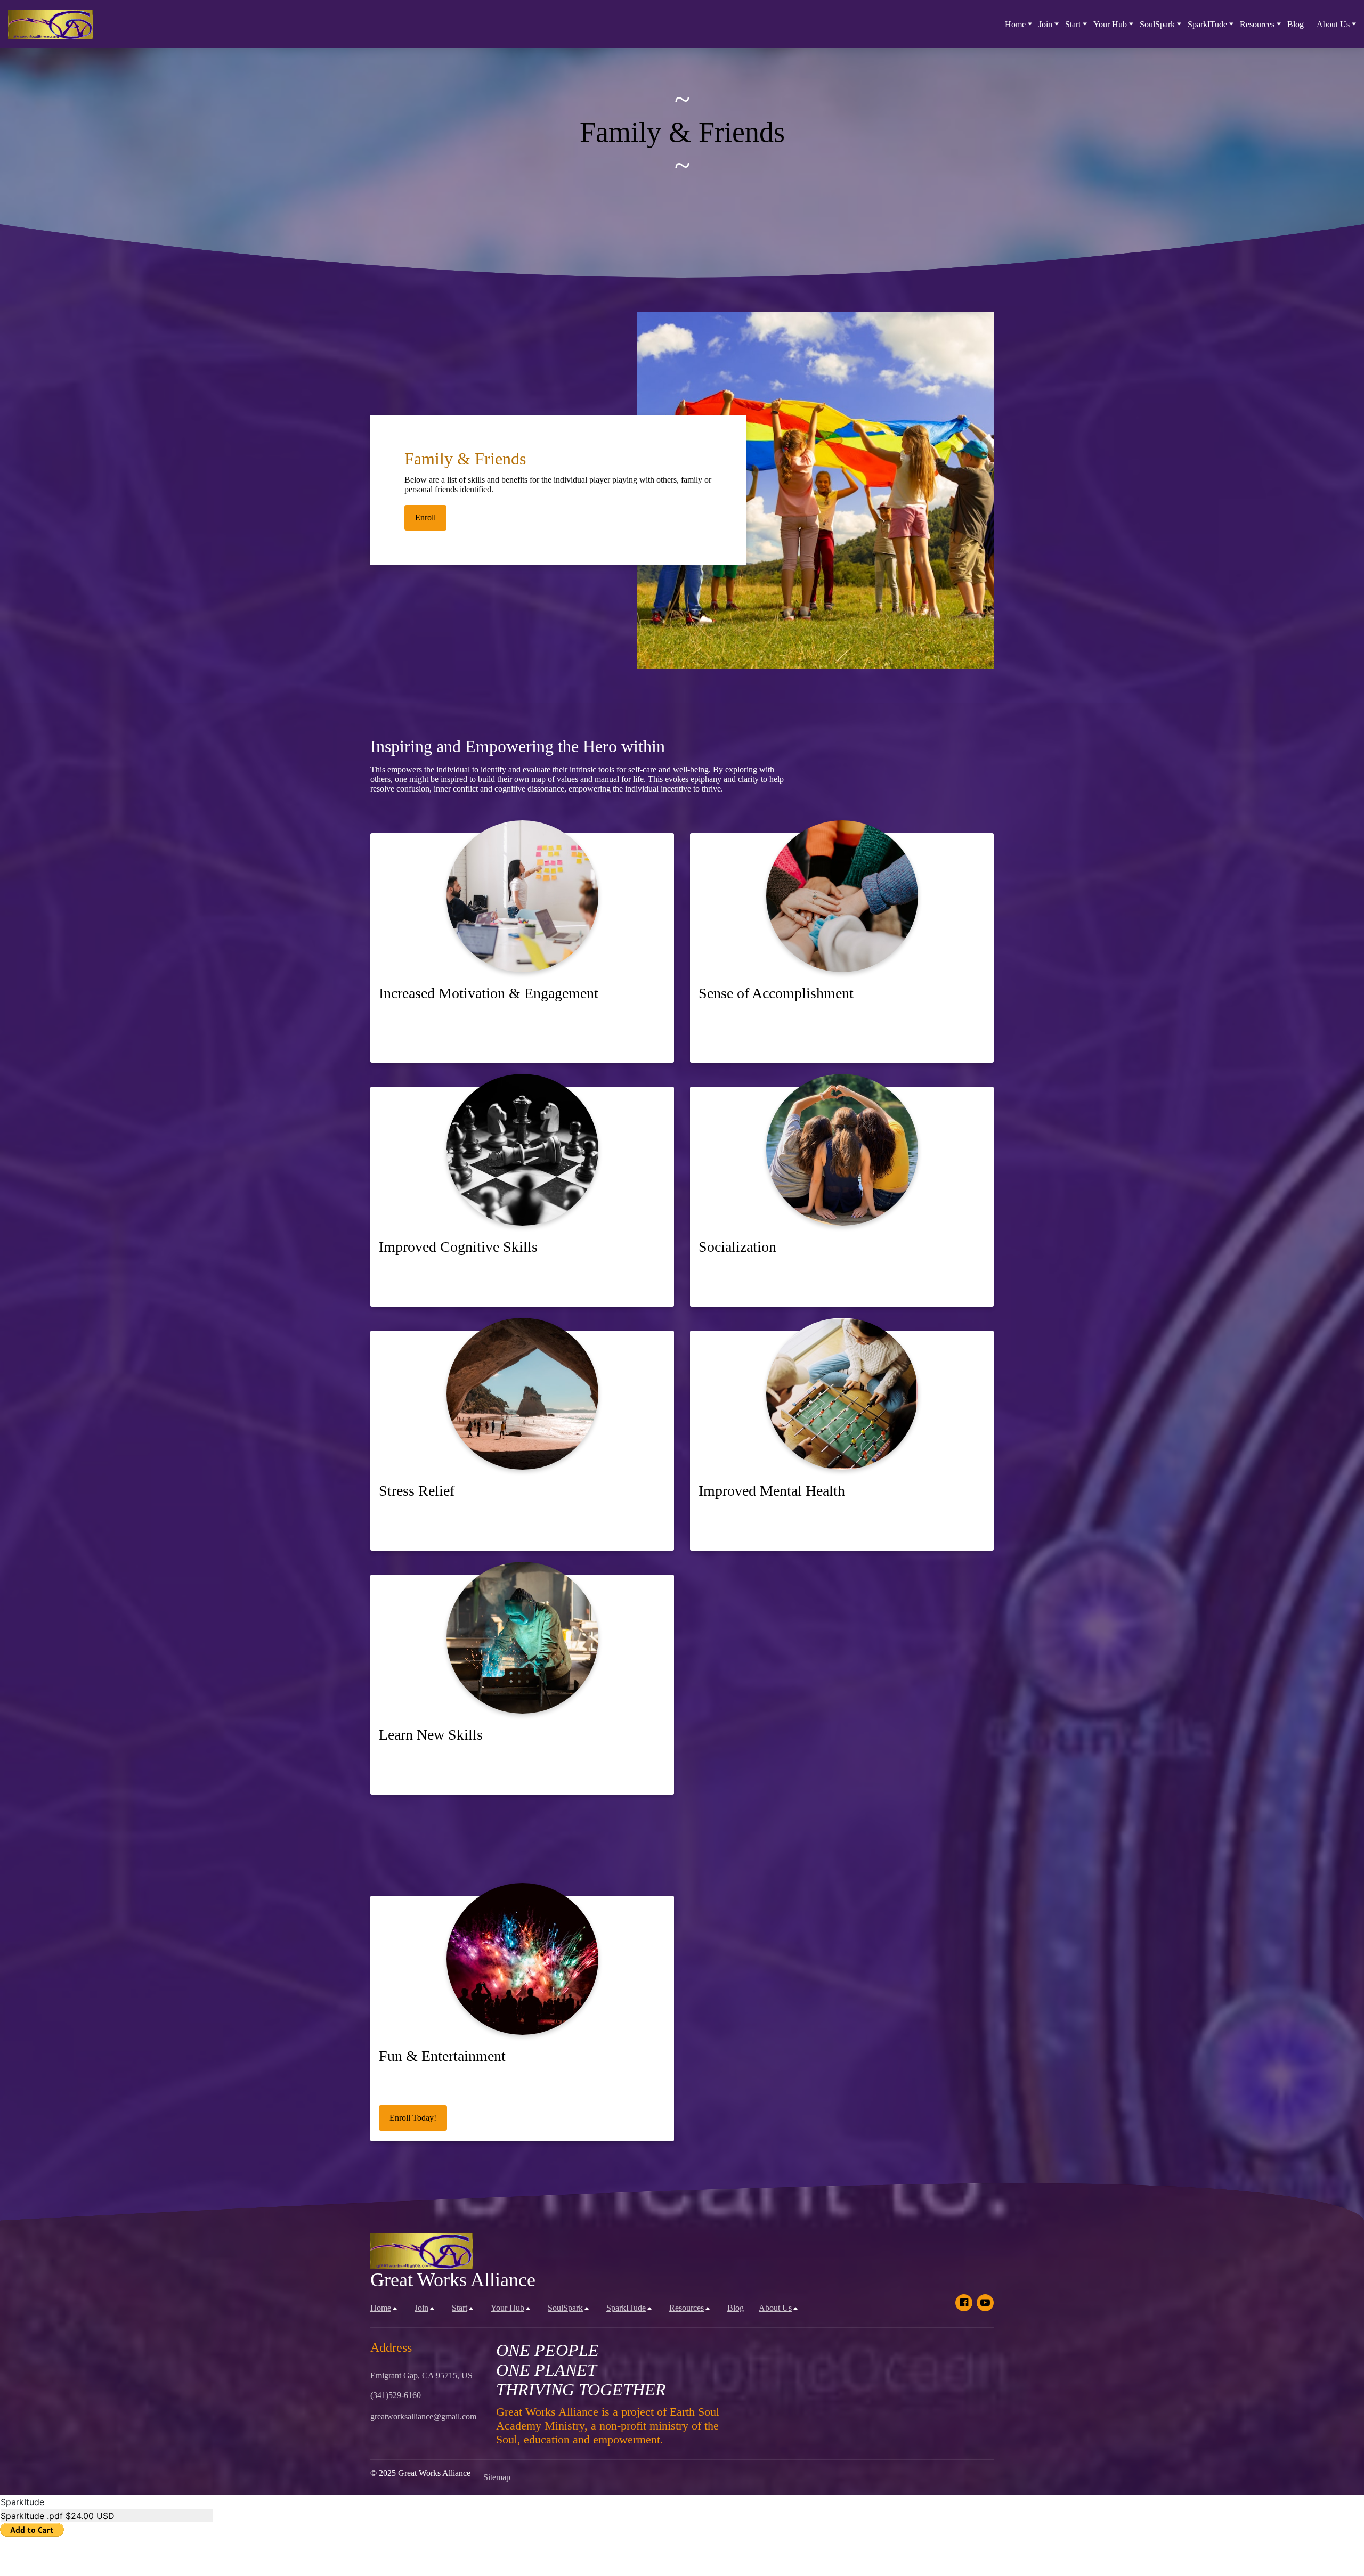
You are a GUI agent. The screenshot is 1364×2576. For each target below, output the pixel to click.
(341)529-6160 (396, 2395)
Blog (1296, 24)
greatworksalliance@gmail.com (423, 2416)
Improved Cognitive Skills (458, 1247)
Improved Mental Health (772, 1491)
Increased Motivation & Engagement (489, 993)
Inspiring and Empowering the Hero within (518, 746)
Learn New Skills (431, 1735)
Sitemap (497, 2477)
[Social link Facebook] (964, 2303)
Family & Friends (465, 459)
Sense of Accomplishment (776, 993)
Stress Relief (417, 1491)
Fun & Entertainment (442, 2056)
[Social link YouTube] (985, 2303)
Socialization (737, 1247)
